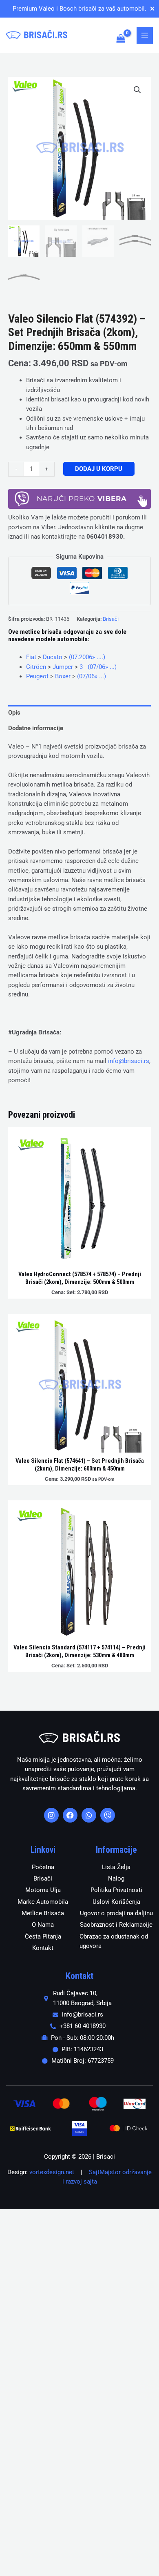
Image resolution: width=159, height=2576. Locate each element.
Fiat (31, 657)
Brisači (111, 619)
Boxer (63, 676)
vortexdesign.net (52, 2172)
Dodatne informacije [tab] (36, 728)
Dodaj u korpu (99, 469)
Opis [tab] (14, 713)
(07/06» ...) (92, 676)
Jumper (63, 667)
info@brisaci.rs (129, 1061)
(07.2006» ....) (87, 657)
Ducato (53, 657)
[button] (137, 90)
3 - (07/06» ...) (98, 667)
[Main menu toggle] (145, 35)
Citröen (36, 667)
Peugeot (37, 676)
